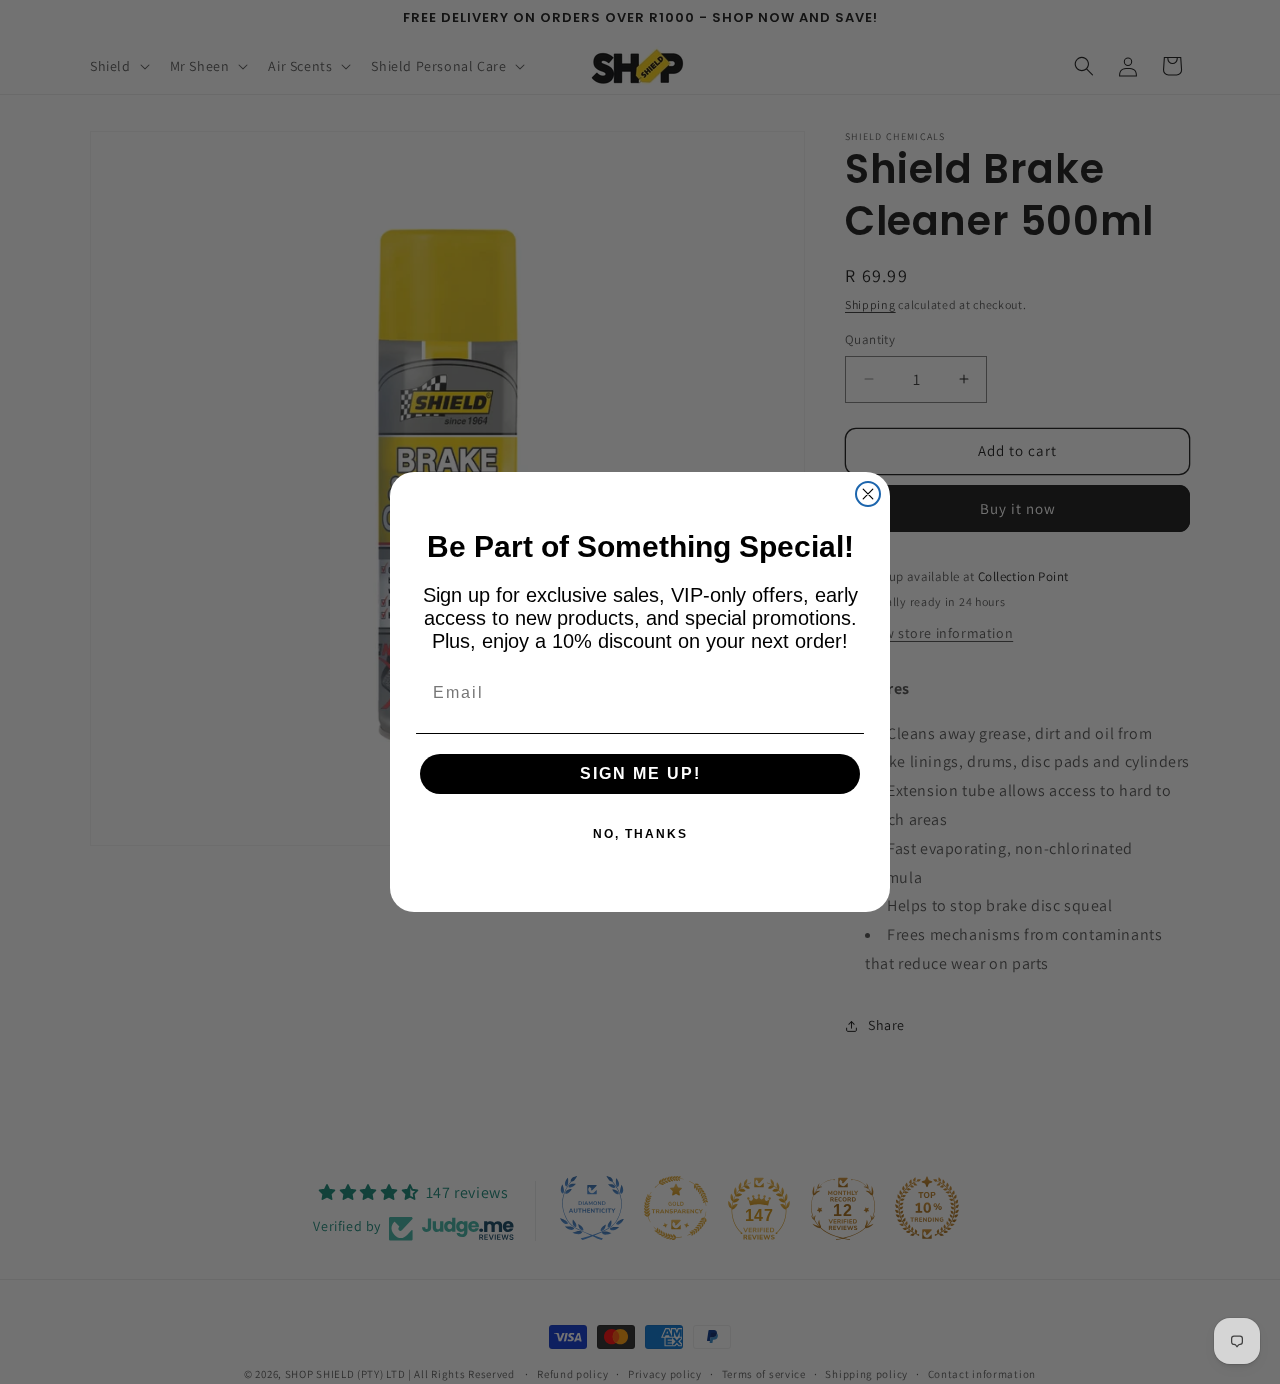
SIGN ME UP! (640, 773)
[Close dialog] (868, 494)
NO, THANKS (640, 834)
